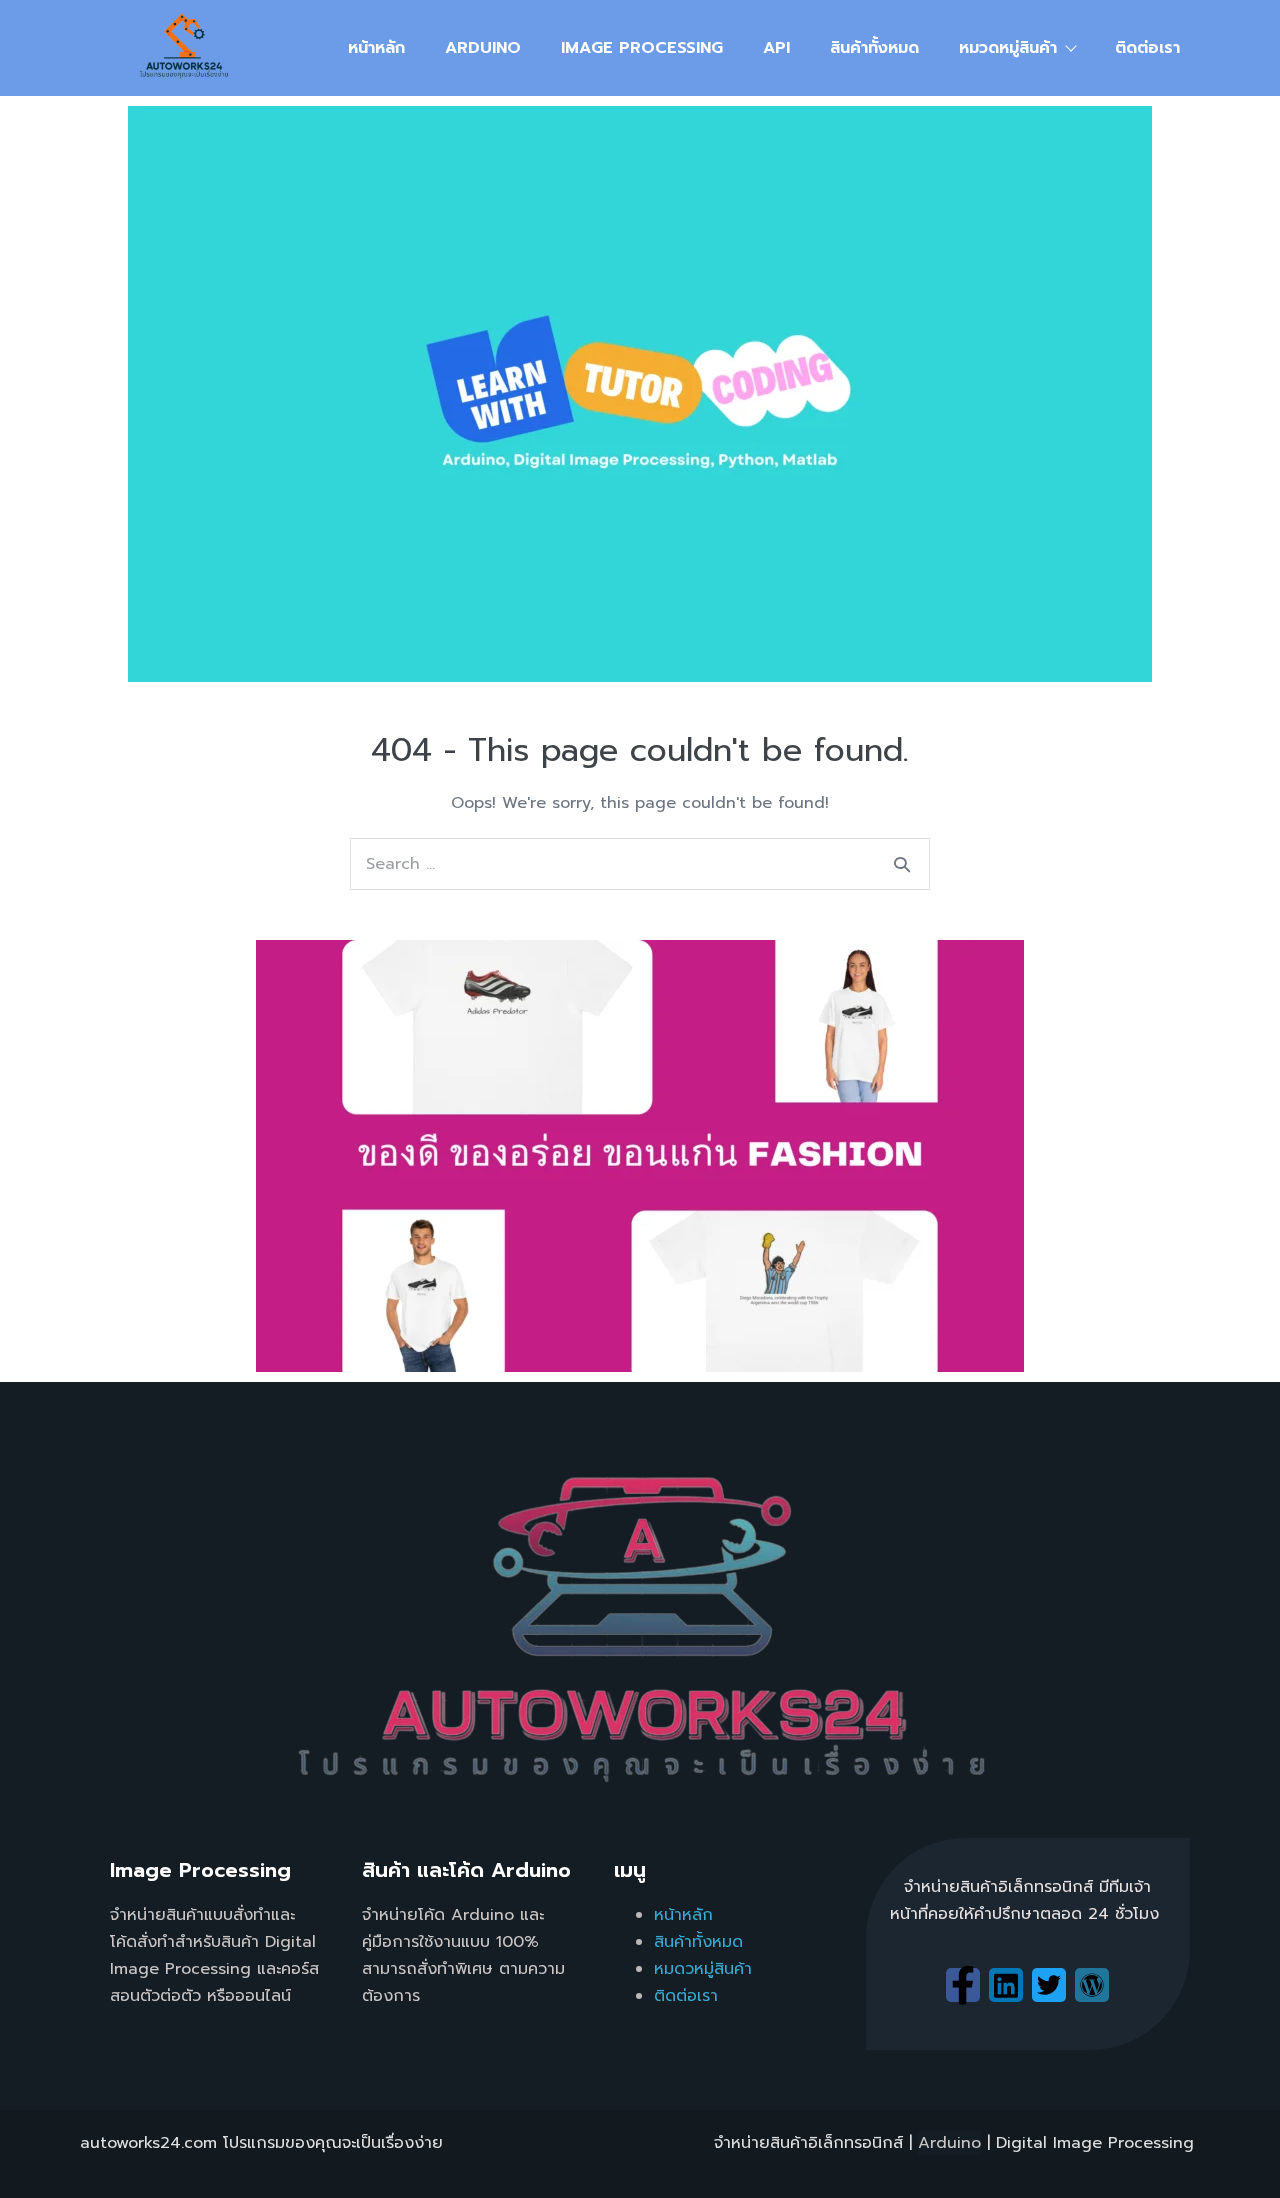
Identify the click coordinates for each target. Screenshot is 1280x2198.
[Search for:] (640, 864)
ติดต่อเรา (1147, 48)
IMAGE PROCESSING (642, 48)
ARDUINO (483, 48)
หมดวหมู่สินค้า (703, 1969)
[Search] (902, 864)
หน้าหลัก (376, 48)
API (776, 48)
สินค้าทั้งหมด (874, 48)
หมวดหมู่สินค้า (1008, 48)
